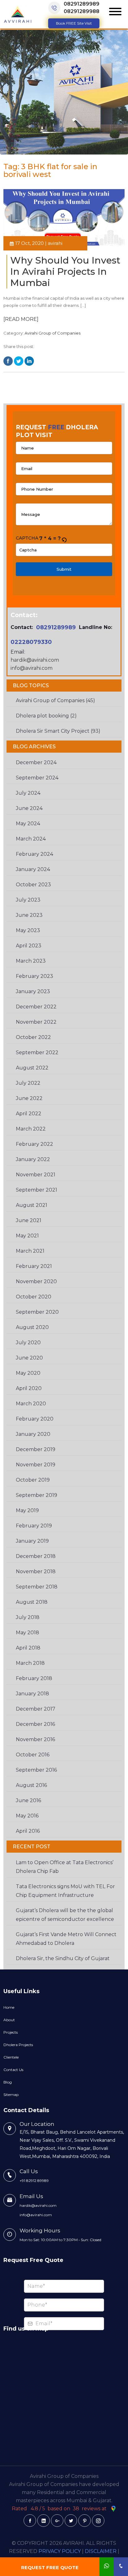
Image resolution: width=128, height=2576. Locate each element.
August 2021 (32, 1205)
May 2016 (27, 1816)
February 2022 (34, 1144)
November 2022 (36, 1022)
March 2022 (31, 1129)
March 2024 (31, 839)
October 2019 (33, 1480)
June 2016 (28, 1800)
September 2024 (37, 778)
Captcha (27, 538)
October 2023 (33, 885)
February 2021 (34, 1266)
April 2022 (29, 1114)
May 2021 (27, 1236)
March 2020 (31, 1404)
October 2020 (34, 1297)
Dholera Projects (18, 2045)
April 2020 (29, 1388)
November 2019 (36, 1465)
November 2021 (36, 1175)
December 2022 (36, 1007)
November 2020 (36, 1281)
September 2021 (37, 1190)
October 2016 (33, 1755)
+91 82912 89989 (34, 2181)
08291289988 (82, 11)
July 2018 (28, 1617)
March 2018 (30, 1663)
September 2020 (37, 1312)
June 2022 (29, 1098)
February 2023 (34, 976)
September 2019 (37, 1495)
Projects (11, 2032)
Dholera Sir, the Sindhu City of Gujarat (63, 1958)
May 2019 (27, 1510)
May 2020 (28, 1373)
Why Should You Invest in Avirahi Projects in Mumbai (65, 271)
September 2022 (37, 1052)
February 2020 (35, 1419)
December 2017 (36, 1709)
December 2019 (36, 1449)
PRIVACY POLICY (60, 2551)
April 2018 (28, 1648)
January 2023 (33, 991)
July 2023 (28, 900)
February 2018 (34, 1678)
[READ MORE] (21, 319)
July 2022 (28, 1083)
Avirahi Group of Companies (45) (55, 700)
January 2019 (32, 1541)
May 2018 (27, 1633)
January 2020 (33, 1434)
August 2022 (32, 1068)
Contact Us (13, 2070)
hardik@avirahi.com (35, 660)
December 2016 (35, 1724)
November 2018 (36, 1571)
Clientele (11, 2057)
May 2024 (28, 824)
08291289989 (82, 4)
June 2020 (29, 1358)
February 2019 (34, 1526)
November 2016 (35, 1739)
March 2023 (31, 961)
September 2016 (36, 1770)
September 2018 (37, 1587)
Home (9, 2007)
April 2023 (29, 946)
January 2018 (32, 1694)
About (9, 2020)
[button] (64, 539)
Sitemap (11, 2095)
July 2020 (28, 1343)
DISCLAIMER (101, 2551)
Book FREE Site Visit (74, 23)
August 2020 (32, 1327)
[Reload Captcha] (64, 538)
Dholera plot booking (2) (46, 716)
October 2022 (33, 1037)
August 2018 (32, 1602)
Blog (8, 2082)
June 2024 (29, 808)
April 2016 (28, 1831)
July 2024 (28, 793)
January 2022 (33, 1159)
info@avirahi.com (32, 668)
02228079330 (31, 642)
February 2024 (34, 854)
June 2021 (29, 1220)
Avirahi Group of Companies (53, 333)
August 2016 (31, 1785)
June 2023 (29, 915)
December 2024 (36, 762)
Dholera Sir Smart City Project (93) (58, 731)
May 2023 (28, 930)
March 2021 (30, 1251)
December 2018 (36, 1556)
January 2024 (33, 869)
